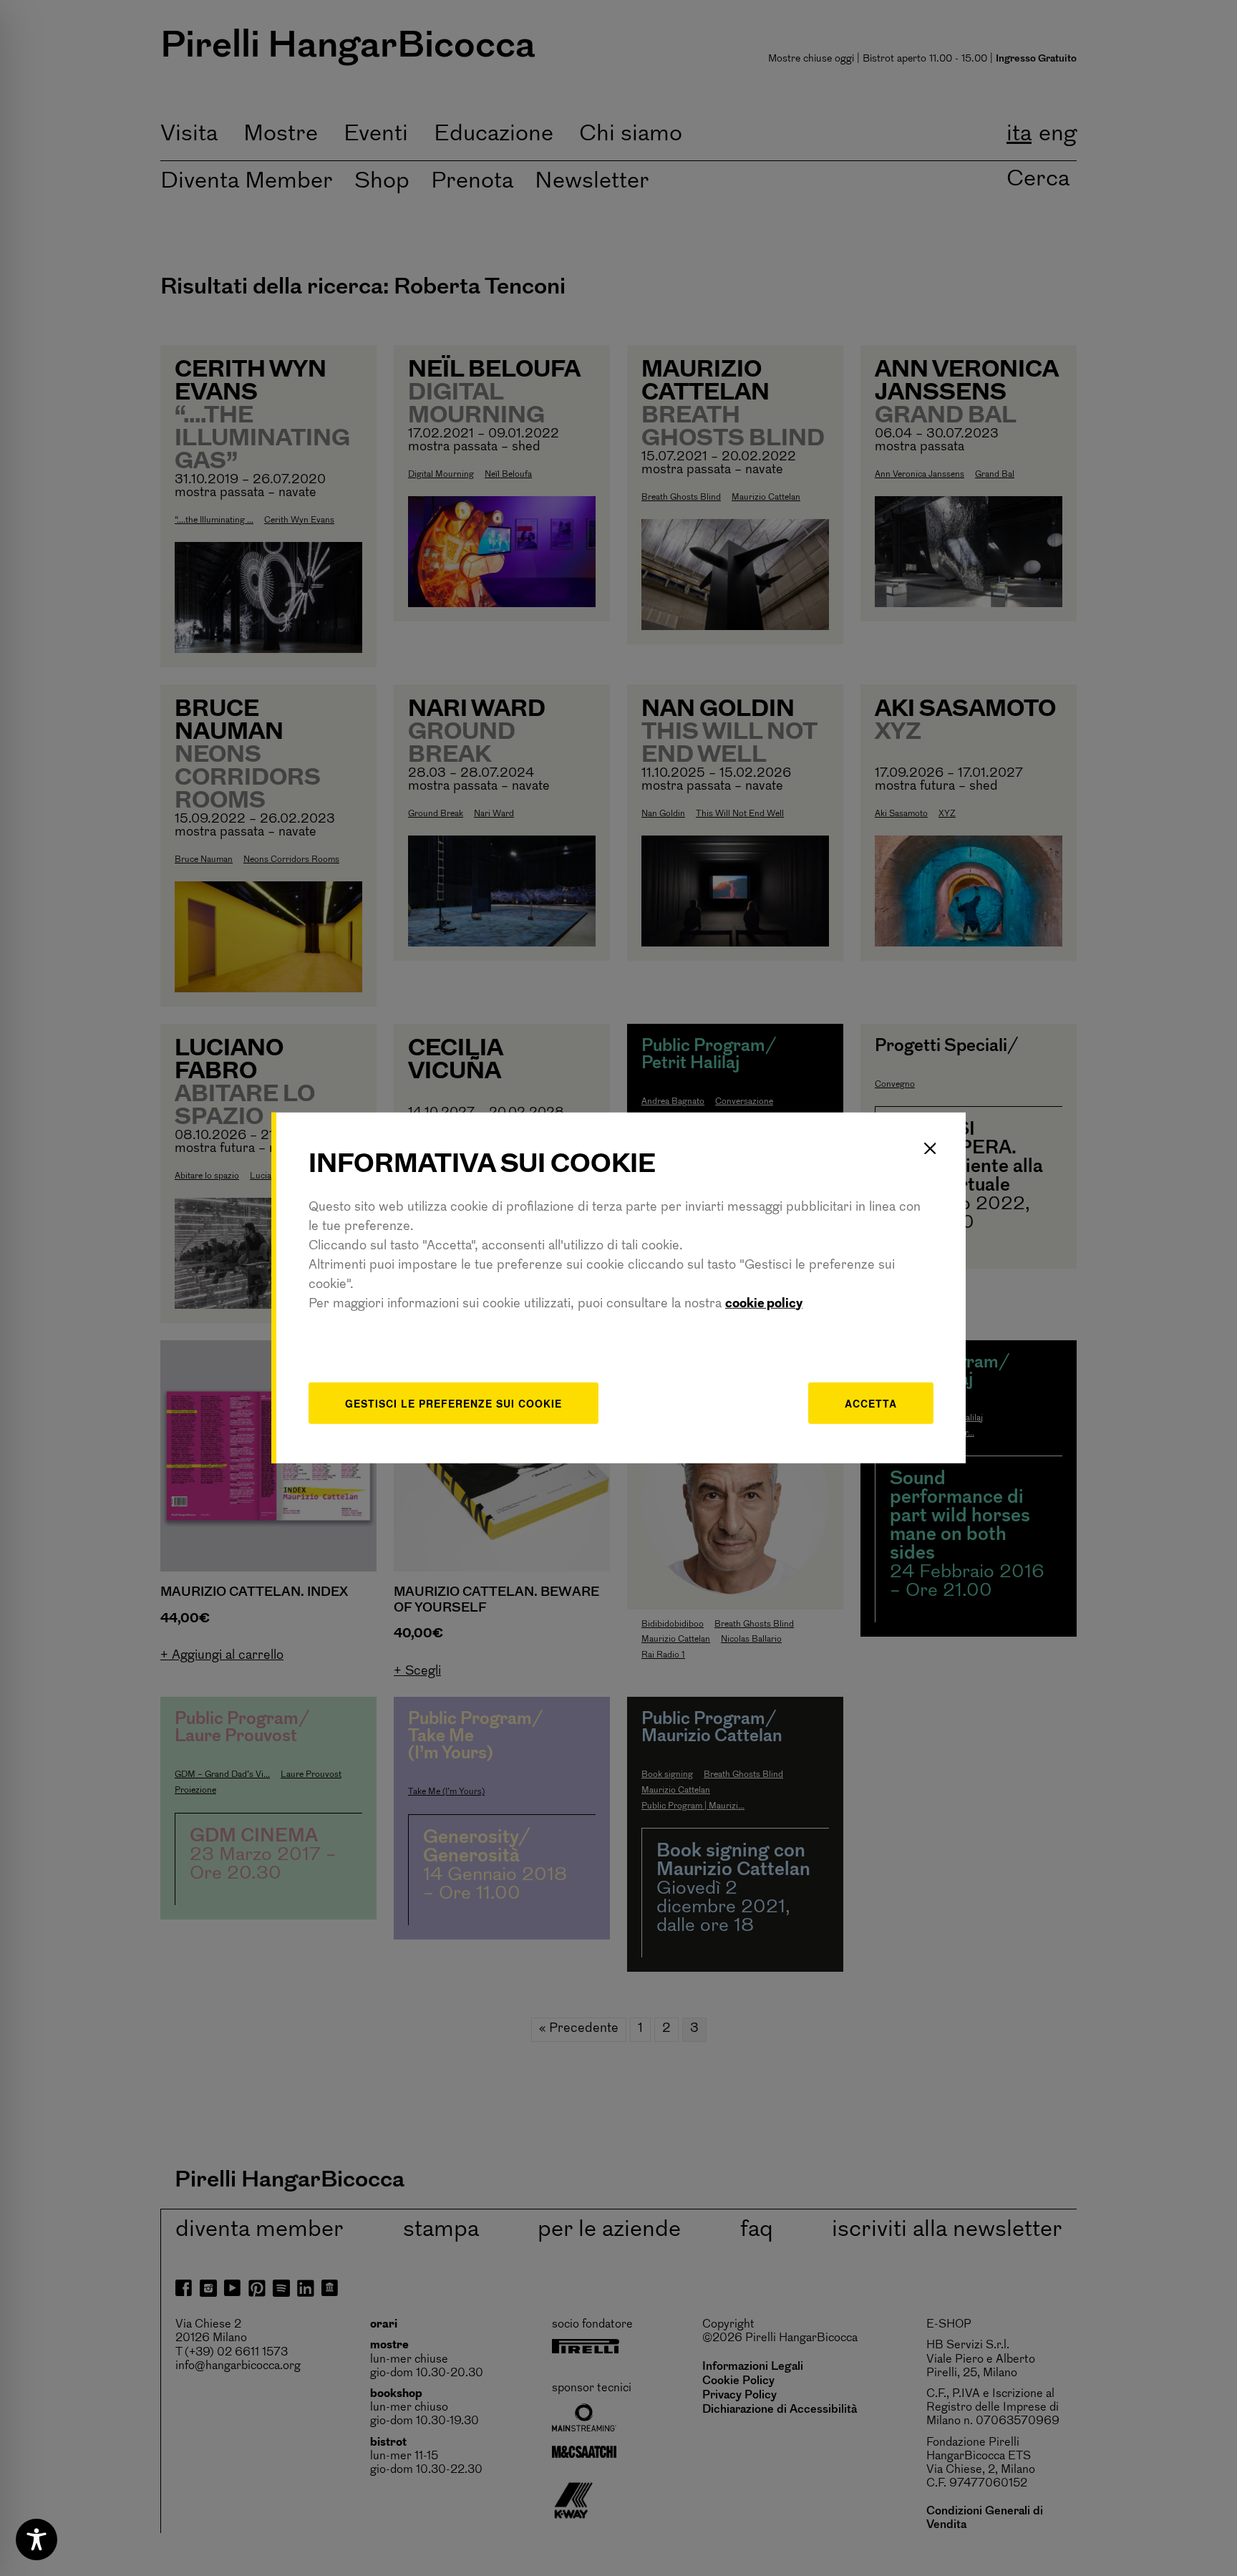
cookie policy (764, 1304)
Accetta (871, 1403)
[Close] (930, 1148)
